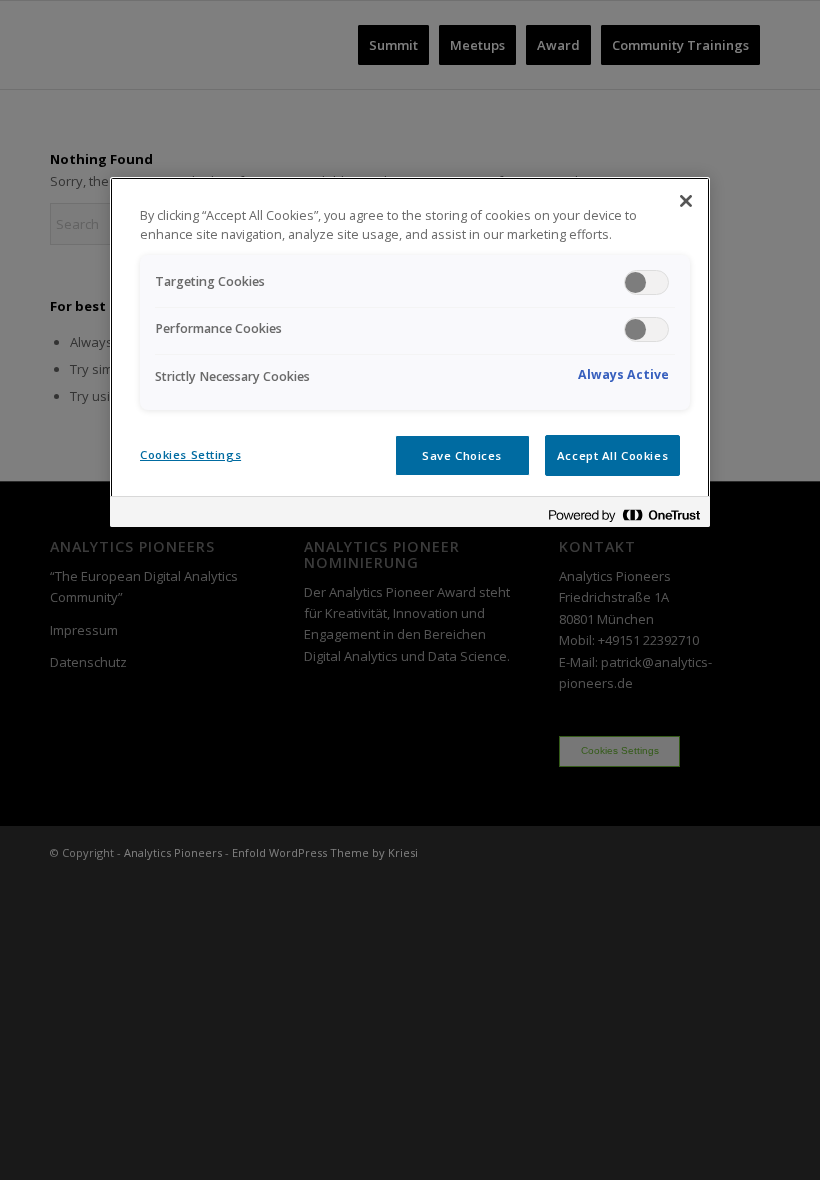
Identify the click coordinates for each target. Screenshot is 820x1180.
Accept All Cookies (612, 455)
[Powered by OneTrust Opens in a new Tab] (624, 514)
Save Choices (462, 455)
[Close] (686, 201)
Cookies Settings (190, 454)
